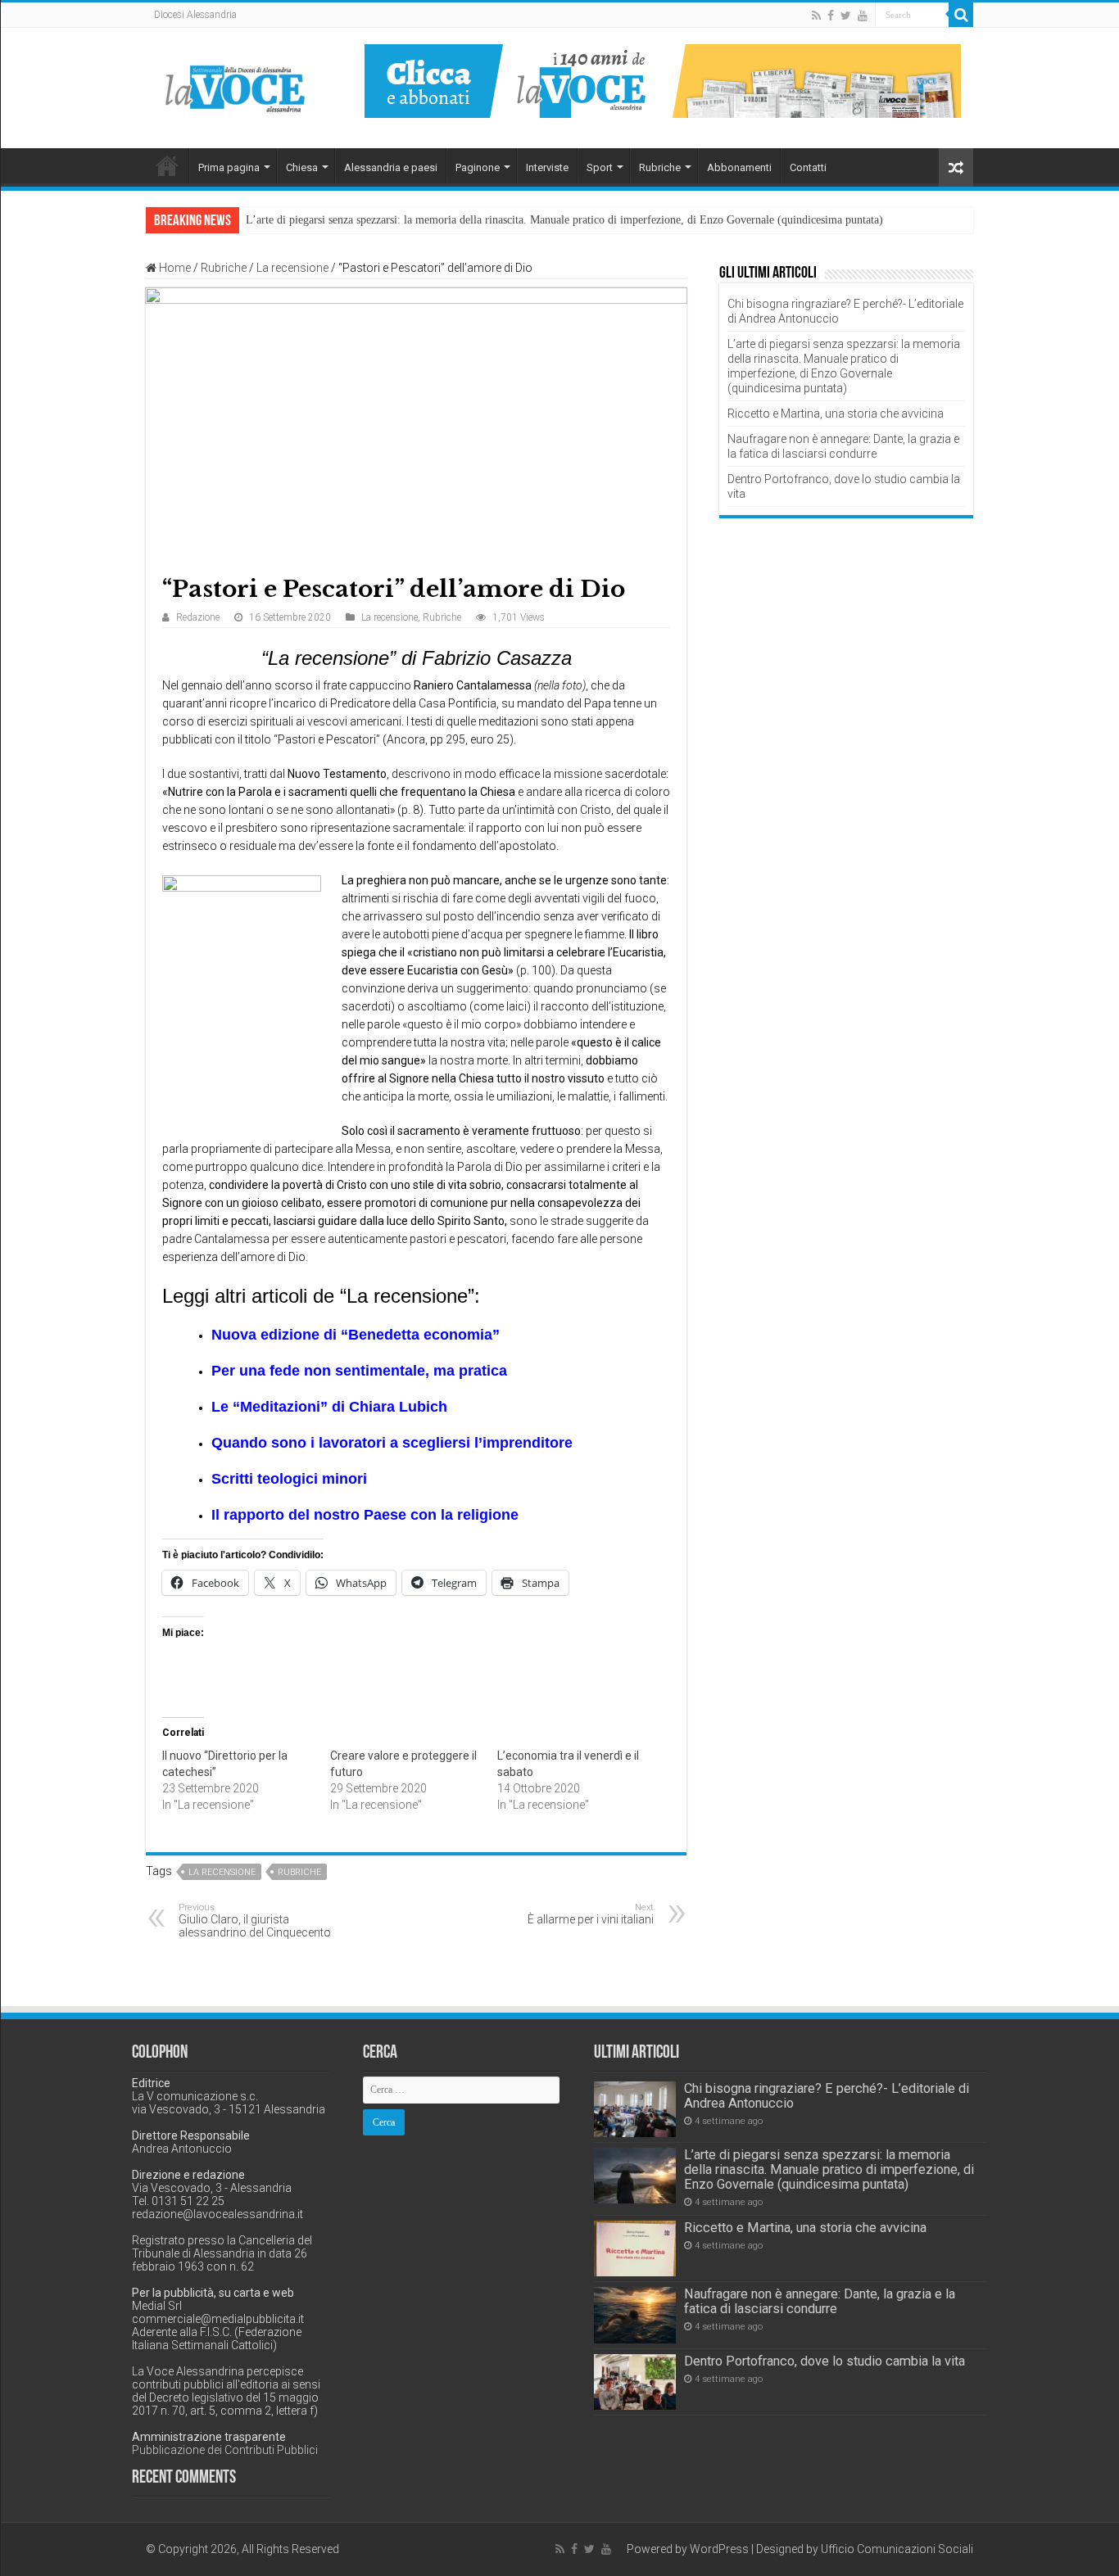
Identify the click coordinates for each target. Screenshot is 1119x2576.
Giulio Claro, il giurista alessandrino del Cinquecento (255, 1921)
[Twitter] (846, 16)
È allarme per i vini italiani (591, 1914)
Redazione (198, 617)
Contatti (808, 167)
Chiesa (302, 167)
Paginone (478, 167)
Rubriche (660, 167)
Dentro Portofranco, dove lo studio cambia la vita (825, 2361)
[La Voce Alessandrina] (236, 86)
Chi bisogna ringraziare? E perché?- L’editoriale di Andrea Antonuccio (827, 2096)
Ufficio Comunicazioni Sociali (897, 2549)
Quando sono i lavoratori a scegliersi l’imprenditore (392, 1443)
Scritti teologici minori (289, 1479)
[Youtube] (863, 16)
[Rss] (816, 16)
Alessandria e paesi (391, 167)
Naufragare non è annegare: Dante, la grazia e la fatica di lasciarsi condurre (820, 2301)
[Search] (961, 15)
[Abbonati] (663, 80)
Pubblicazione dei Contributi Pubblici (225, 2450)
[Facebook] (831, 16)
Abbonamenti (739, 167)
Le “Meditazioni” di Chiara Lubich (329, 1407)
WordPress (719, 2549)
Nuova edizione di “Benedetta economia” (356, 1335)
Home (167, 165)
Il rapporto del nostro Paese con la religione (365, 1515)
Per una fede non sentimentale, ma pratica (359, 1371)
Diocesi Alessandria (195, 15)
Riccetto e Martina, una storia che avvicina (836, 414)
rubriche (299, 1872)
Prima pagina (229, 167)
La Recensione (222, 1872)
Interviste (547, 167)
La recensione (292, 268)
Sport (600, 167)
